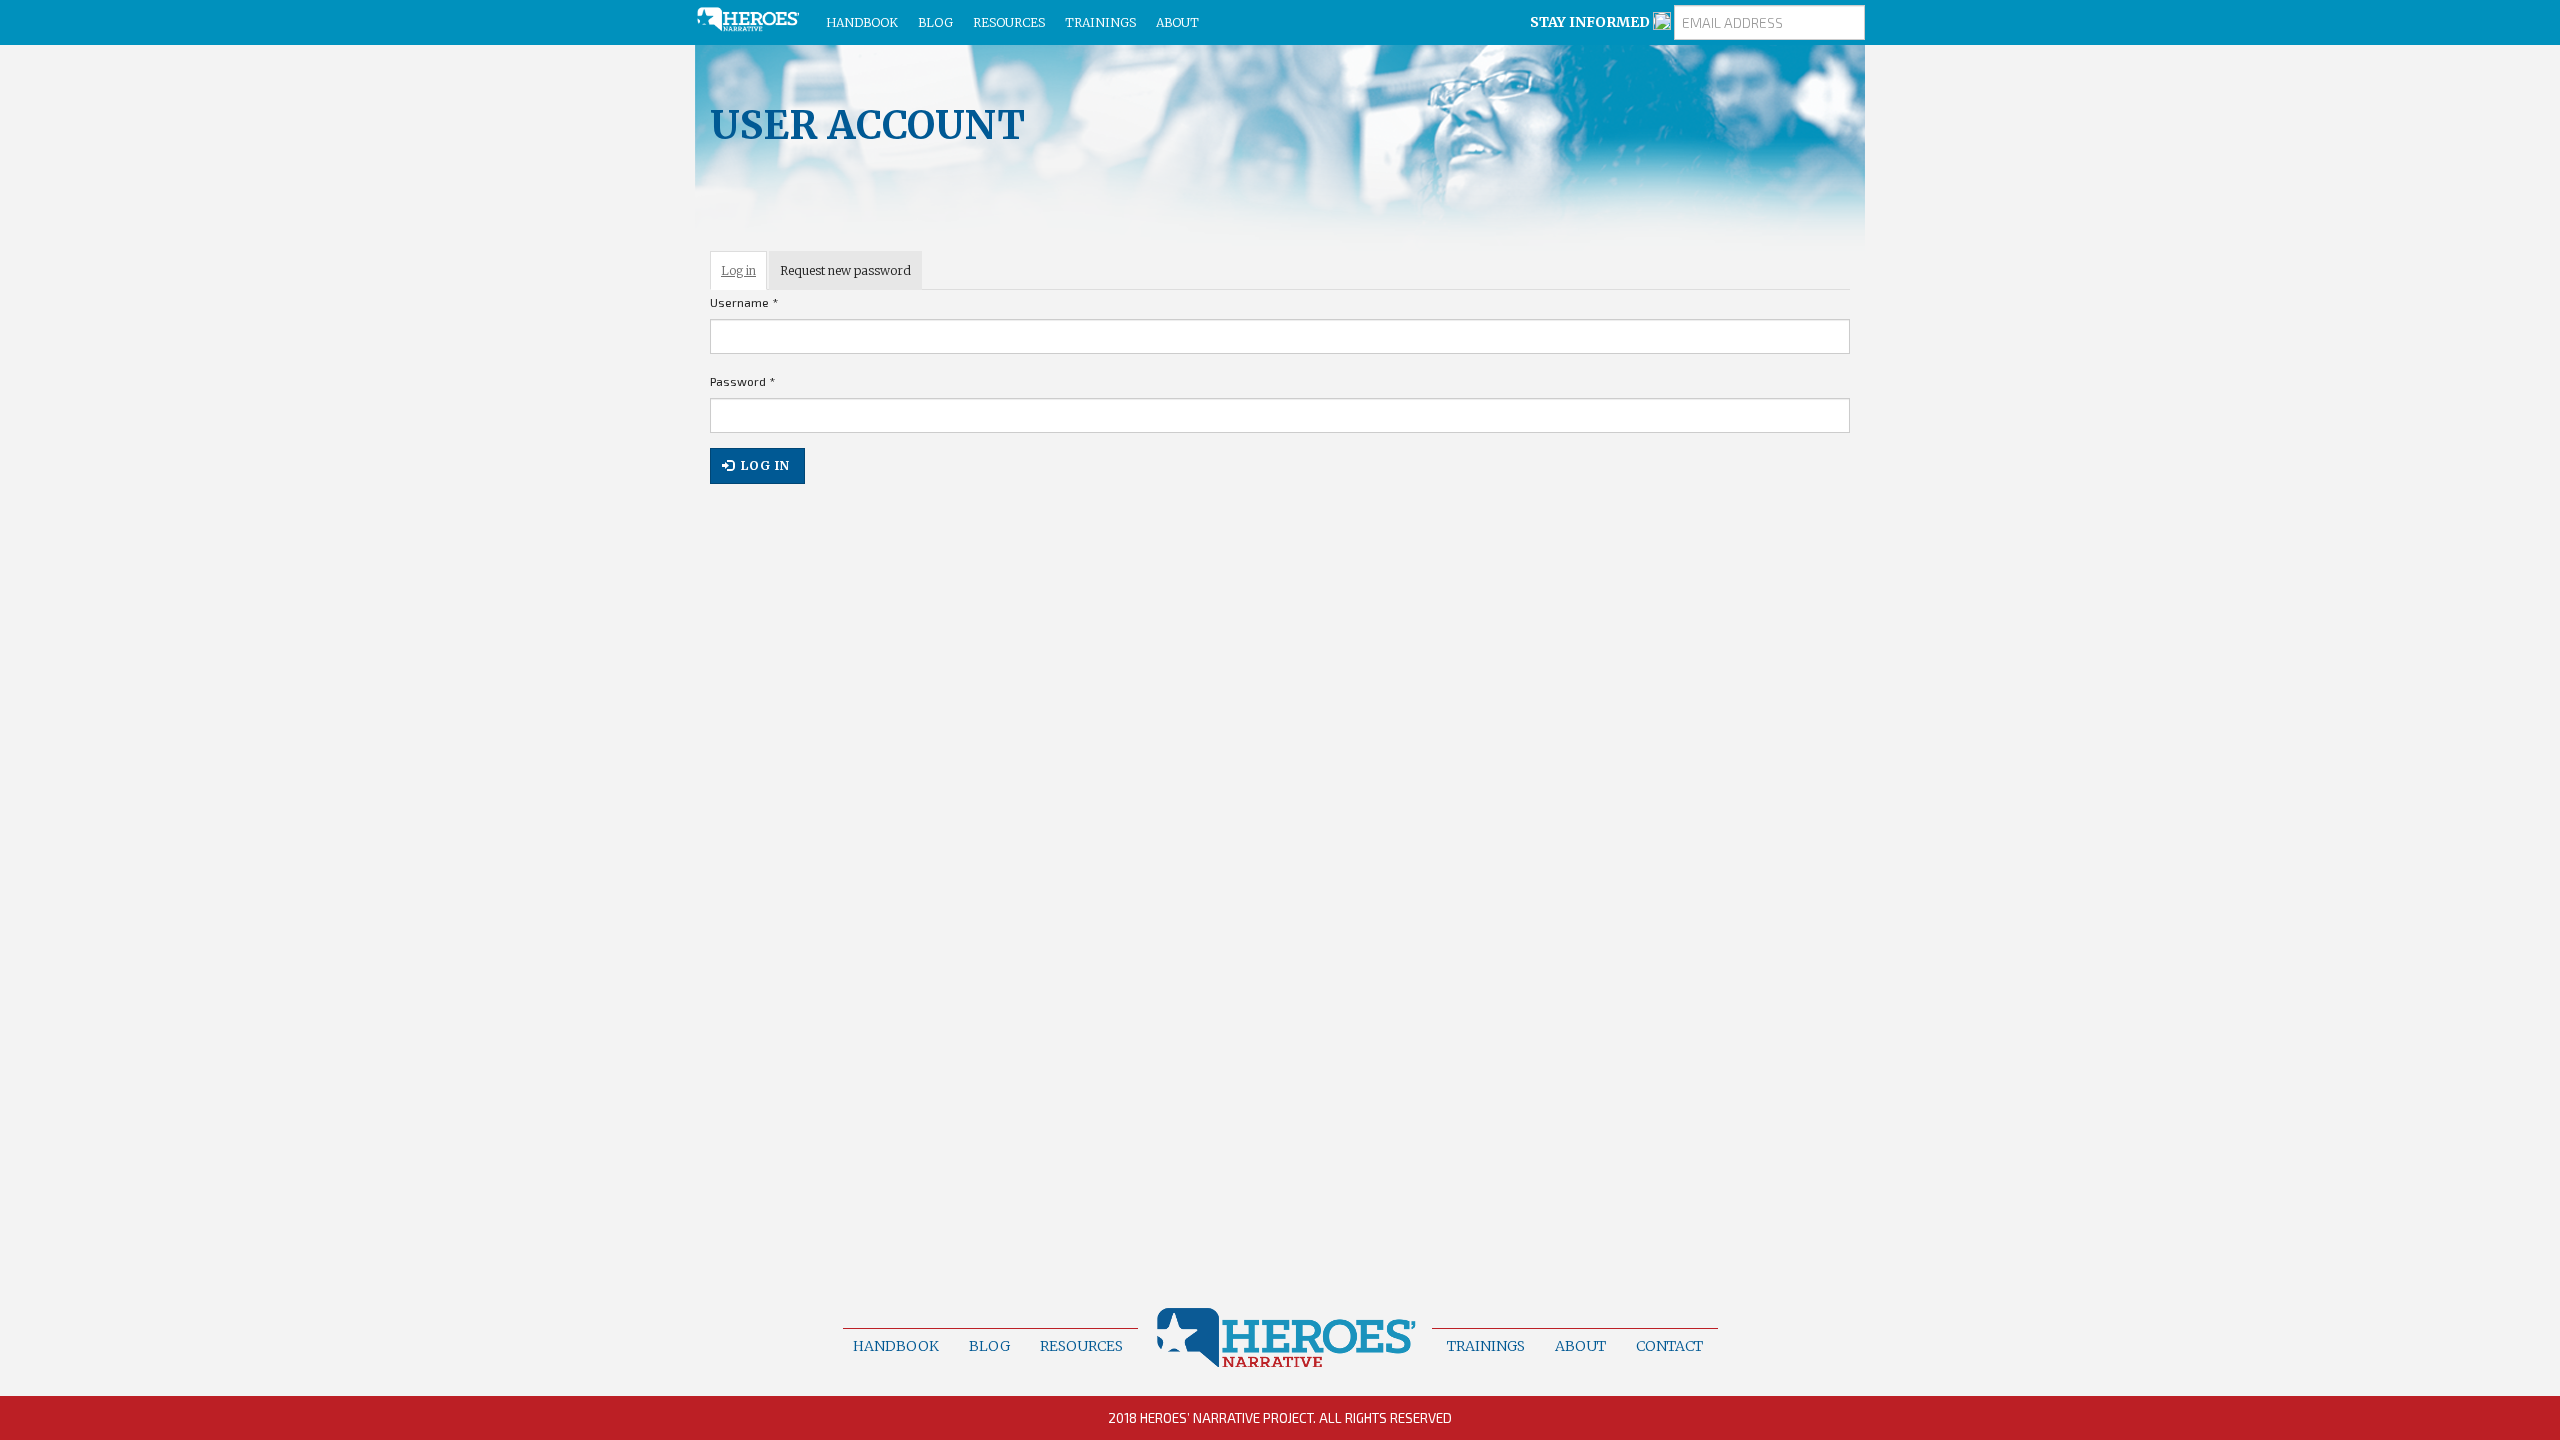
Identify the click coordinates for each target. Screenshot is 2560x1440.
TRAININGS (1100, 22)
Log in (744, 276)
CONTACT (1669, 1346)
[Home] (755, 19)
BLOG (935, 22)
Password (742, 381)
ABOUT (1177, 22)
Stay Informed (1591, 22)
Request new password (845, 270)
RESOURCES (1009, 22)
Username (744, 302)
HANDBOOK (862, 22)
